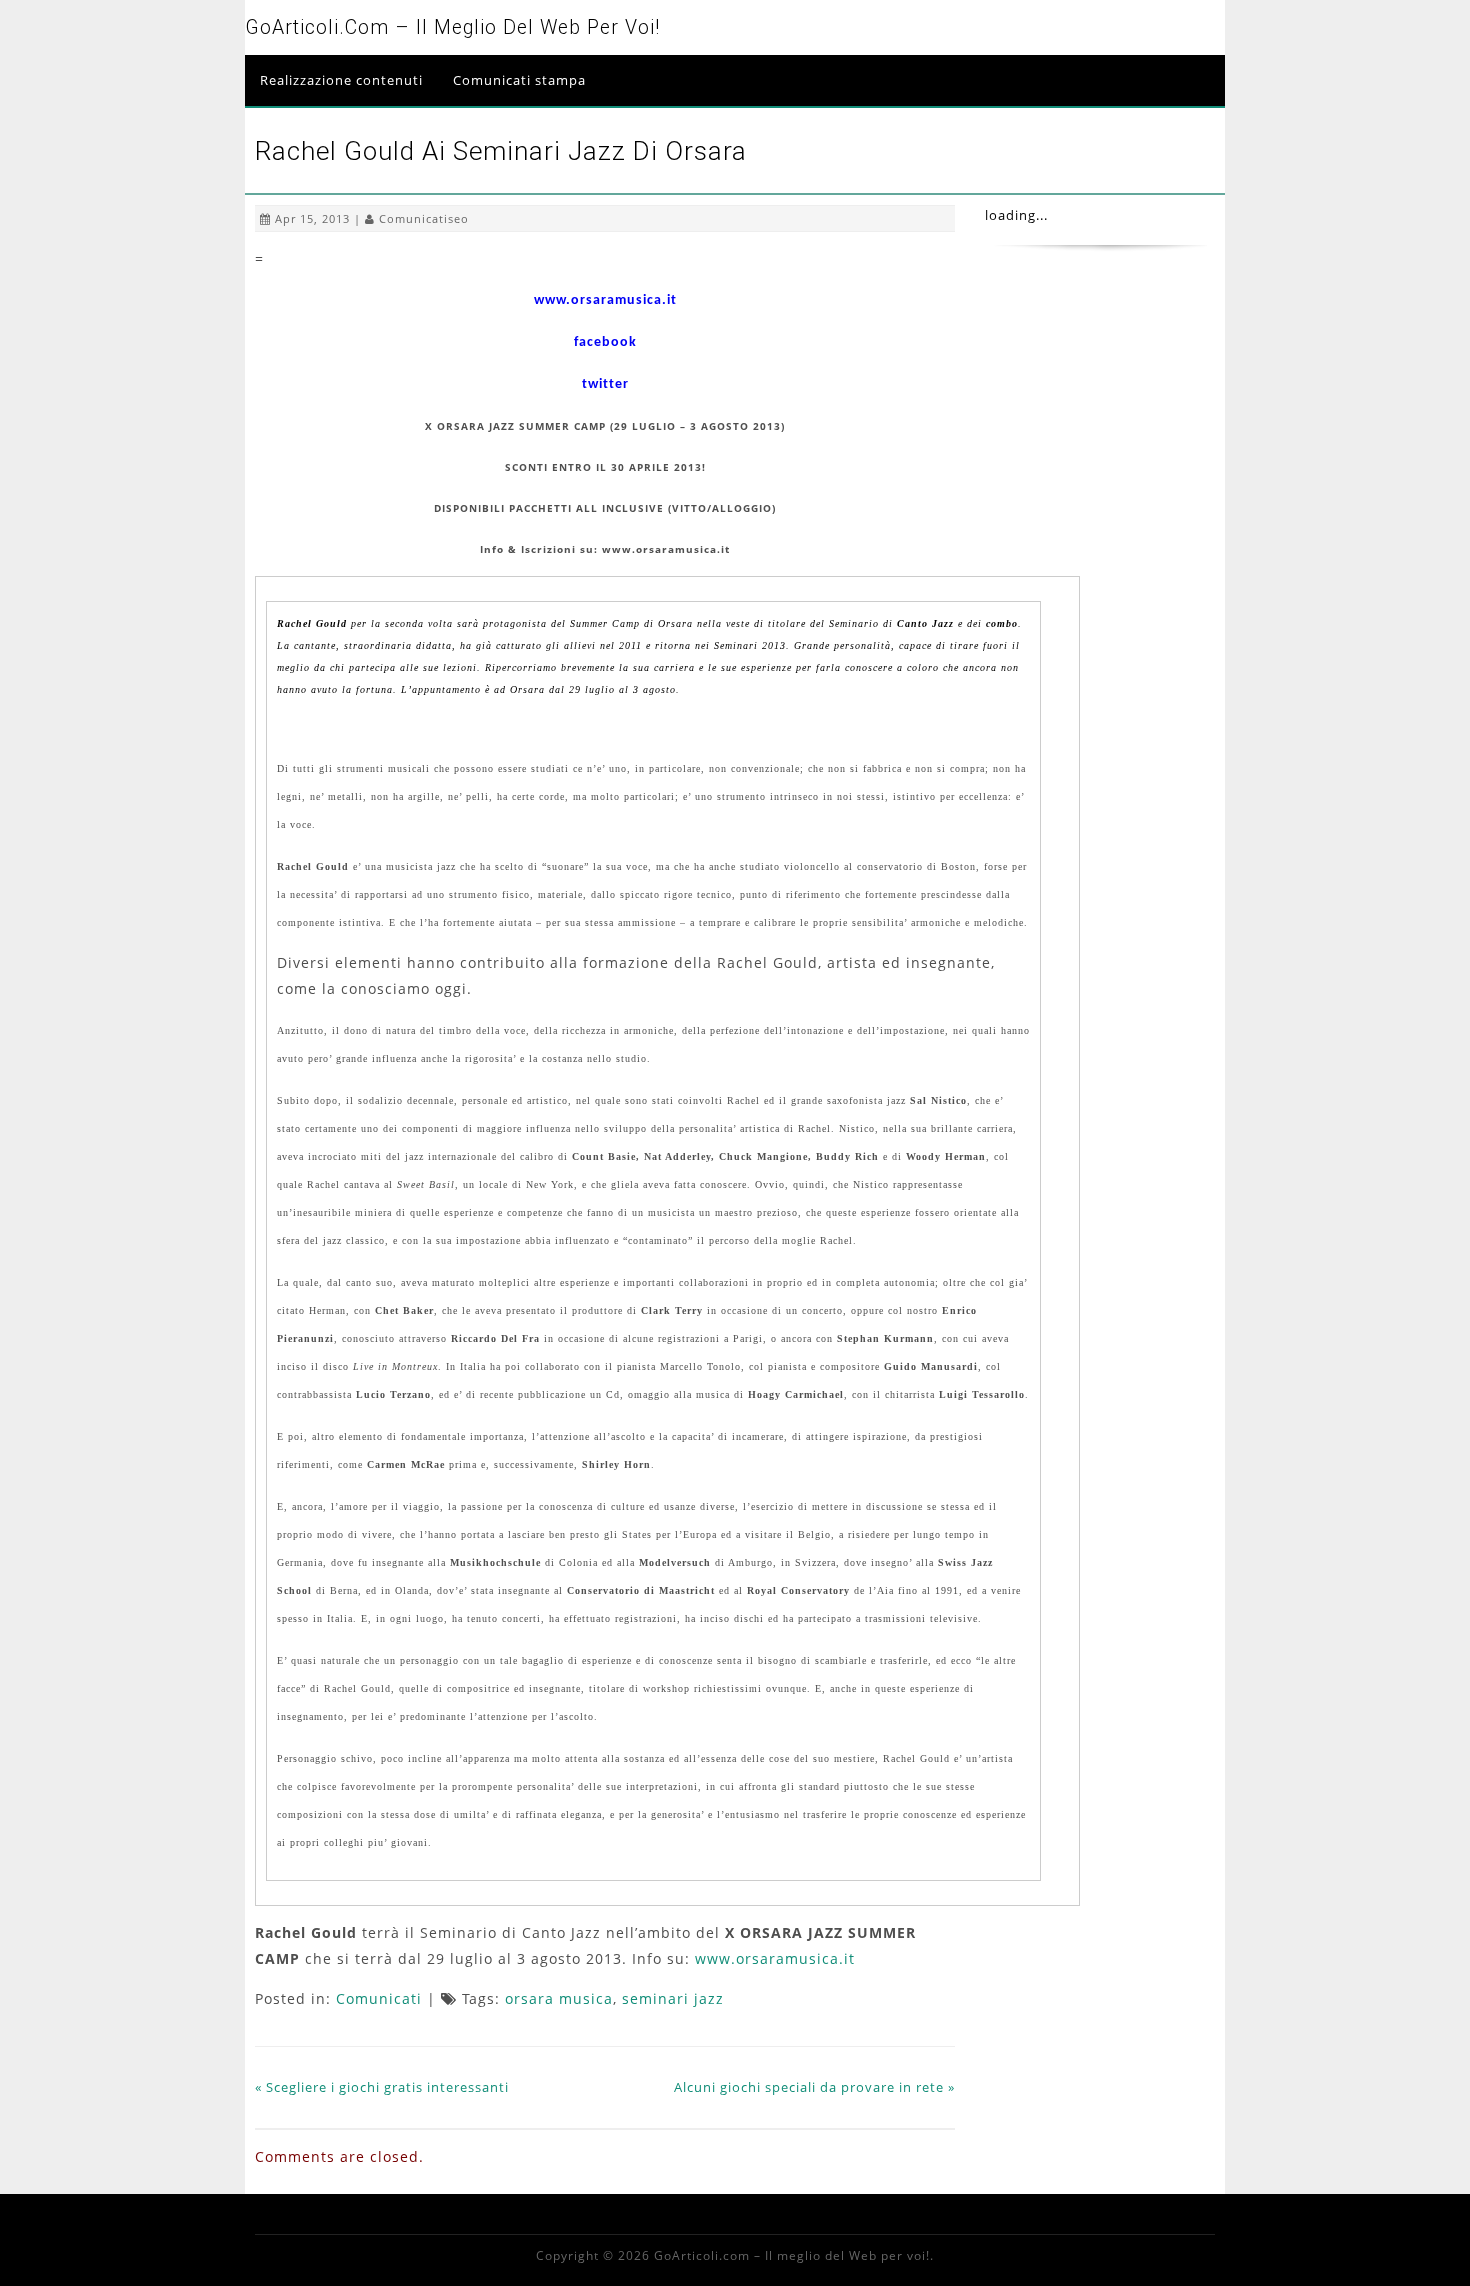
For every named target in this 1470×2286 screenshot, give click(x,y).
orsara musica (559, 1998)
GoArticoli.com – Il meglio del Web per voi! (452, 27)
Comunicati (379, 1998)
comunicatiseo (424, 218)
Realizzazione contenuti (341, 80)
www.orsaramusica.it (775, 1958)
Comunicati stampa (519, 80)
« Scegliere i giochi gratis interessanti (382, 2087)
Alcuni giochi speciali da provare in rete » (814, 2087)
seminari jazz (673, 1998)
